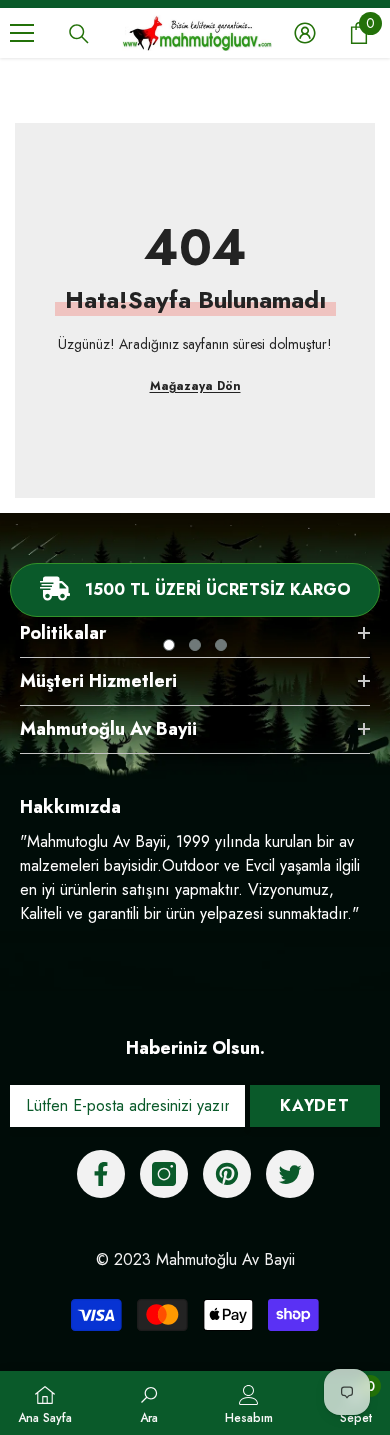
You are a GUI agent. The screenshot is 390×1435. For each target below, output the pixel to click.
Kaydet (315, 1105)
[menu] (22, 33)
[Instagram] (164, 1174)
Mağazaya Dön (195, 386)
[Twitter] (290, 1174)
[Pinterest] (227, 1174)
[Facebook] (101, 1174)
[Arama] (79, 34)
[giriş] (305, 33)
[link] (149, 1403)
